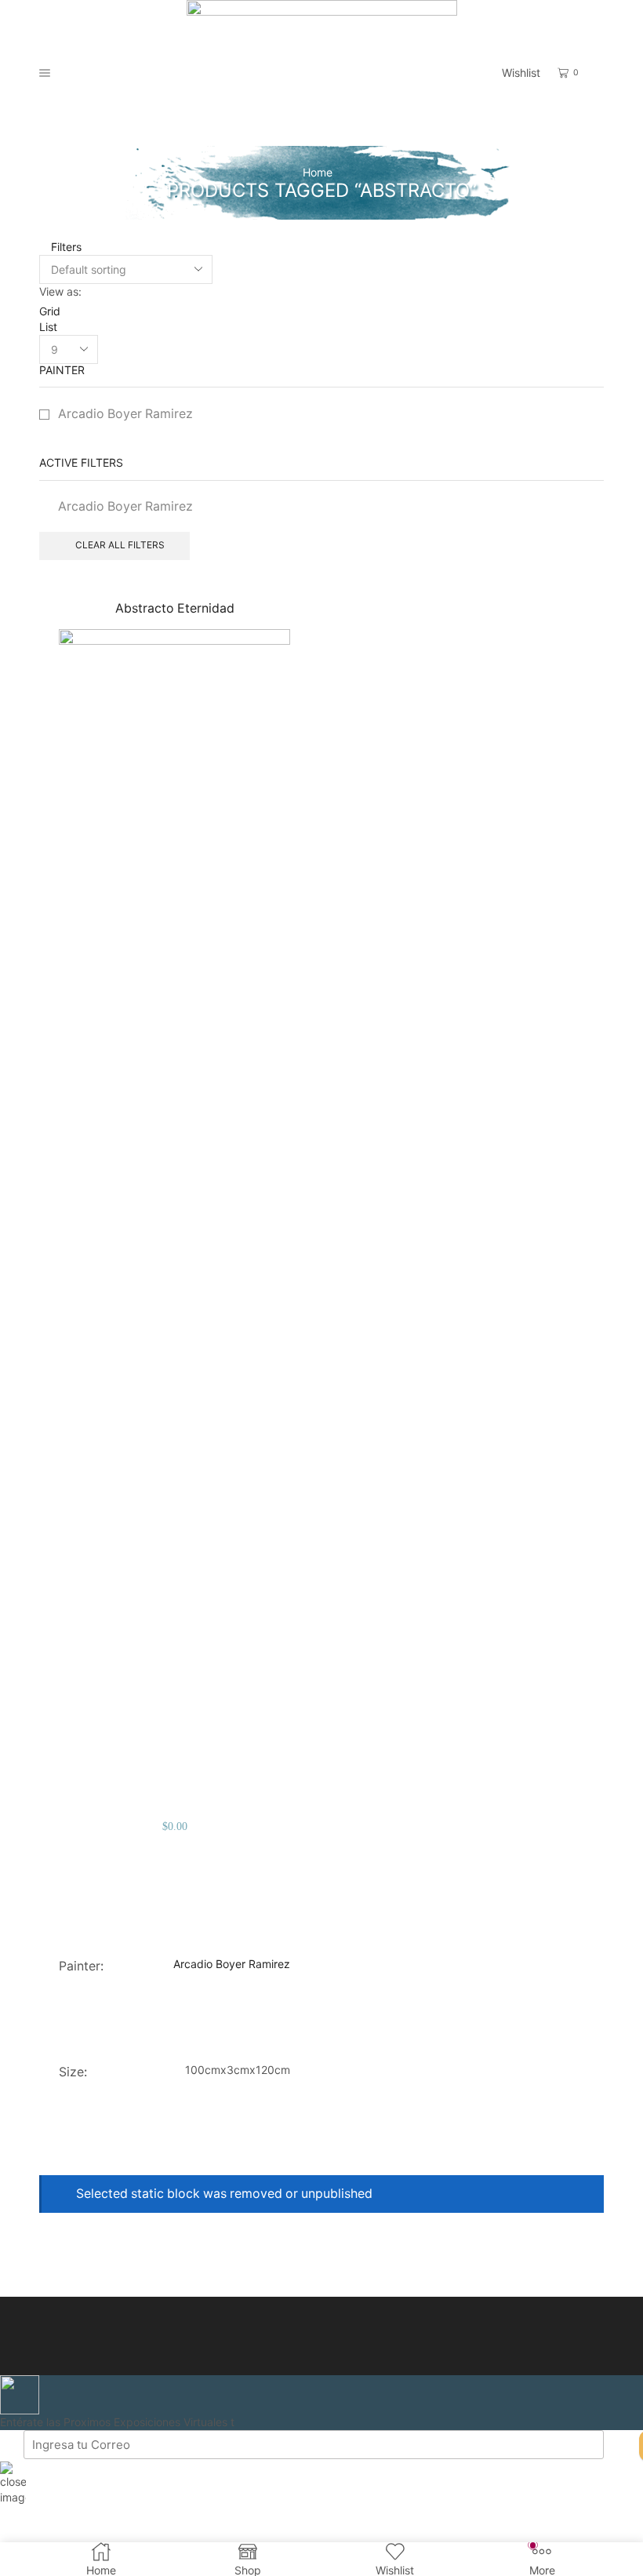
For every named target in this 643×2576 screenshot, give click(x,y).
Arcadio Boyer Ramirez (125, 414)
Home (318, 172)
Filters (65, 247)
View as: (60, 291)
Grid (50, 311)
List (48, 327)
